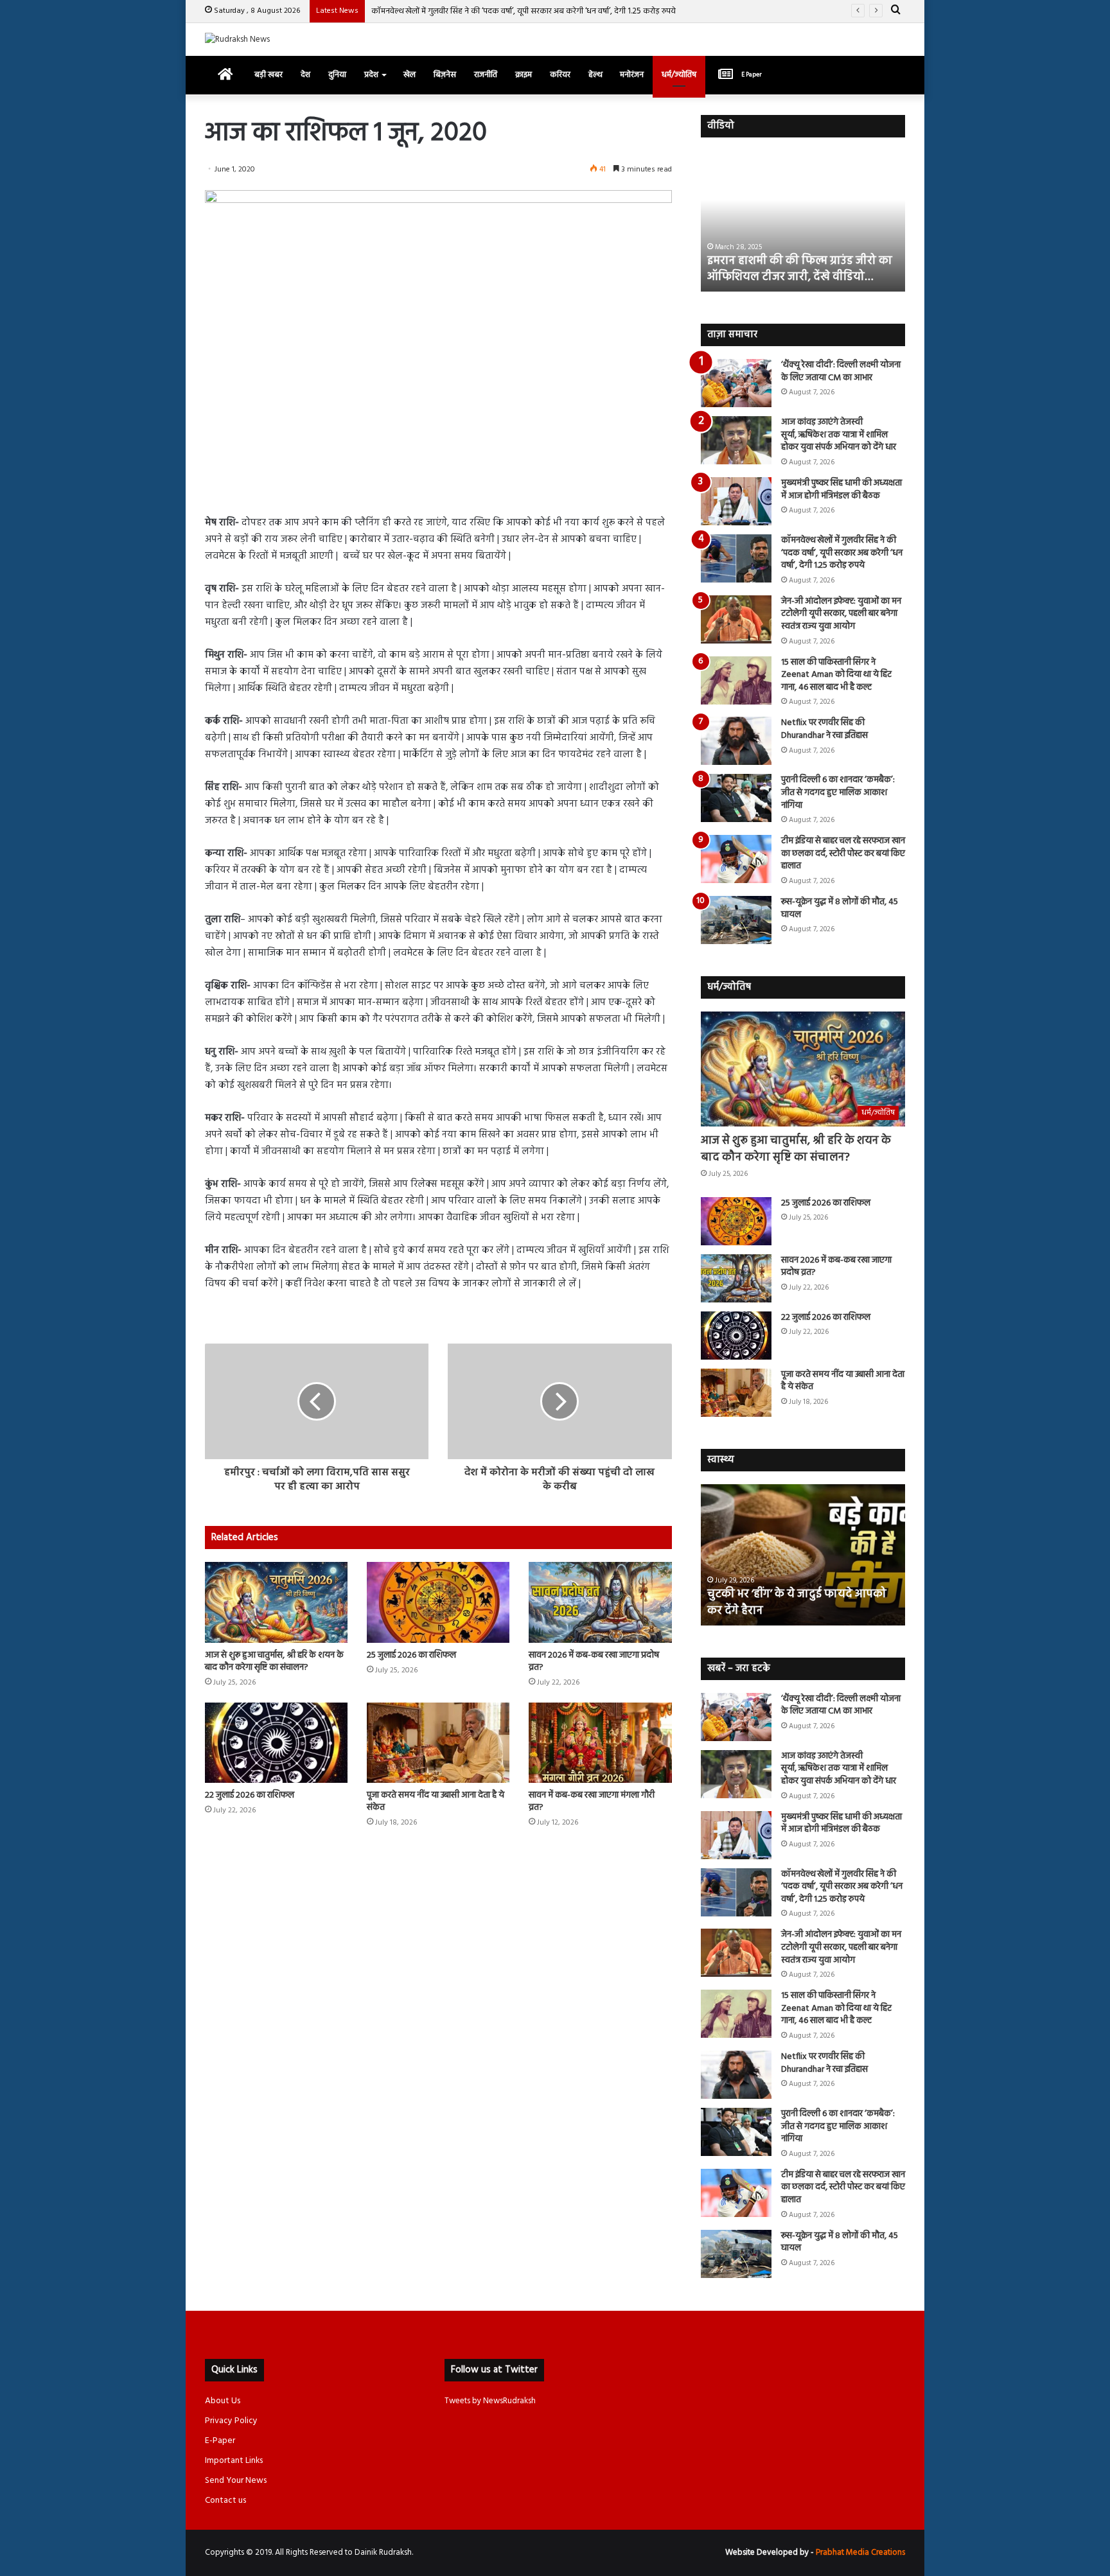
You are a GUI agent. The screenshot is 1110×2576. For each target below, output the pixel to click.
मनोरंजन (632, 75)
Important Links (234, 2461)
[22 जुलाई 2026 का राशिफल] (276, 1743)
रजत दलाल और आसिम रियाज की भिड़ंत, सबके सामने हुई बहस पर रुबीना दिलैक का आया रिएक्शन (801, 261)
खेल (410, 75)
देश (305, 75)
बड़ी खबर (269, 75)
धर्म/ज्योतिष (679, 75)
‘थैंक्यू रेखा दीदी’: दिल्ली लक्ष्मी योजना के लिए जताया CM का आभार (841, 372)
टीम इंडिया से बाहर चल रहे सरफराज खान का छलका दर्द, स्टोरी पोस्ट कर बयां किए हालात (843, 854)
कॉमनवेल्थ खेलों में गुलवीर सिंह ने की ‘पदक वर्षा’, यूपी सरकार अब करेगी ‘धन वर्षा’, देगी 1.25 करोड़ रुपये (524, 11)
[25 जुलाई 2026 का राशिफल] (438, 1602)
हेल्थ (595, 75)
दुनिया (337, 75)
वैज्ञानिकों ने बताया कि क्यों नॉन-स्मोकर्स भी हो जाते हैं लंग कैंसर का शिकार (801, 1602)
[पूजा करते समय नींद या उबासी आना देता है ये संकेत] (438, 1743)
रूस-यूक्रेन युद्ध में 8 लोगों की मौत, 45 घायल (840, 908)
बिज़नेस (445, 75)
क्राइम (524, 75)
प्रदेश (371, 75)
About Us (223, 2401)
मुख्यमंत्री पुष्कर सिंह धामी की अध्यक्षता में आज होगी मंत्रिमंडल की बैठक (841, 490)
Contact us (225, 2501)
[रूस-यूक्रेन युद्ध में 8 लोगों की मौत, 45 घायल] (736, 920)
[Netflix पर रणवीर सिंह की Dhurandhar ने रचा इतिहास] (736, 741)
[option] (803, 221)
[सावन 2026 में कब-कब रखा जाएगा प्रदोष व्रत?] (600, 1602)
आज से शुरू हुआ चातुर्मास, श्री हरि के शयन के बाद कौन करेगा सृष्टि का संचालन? (274, 1661)
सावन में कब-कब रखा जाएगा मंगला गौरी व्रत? (592, 1801)
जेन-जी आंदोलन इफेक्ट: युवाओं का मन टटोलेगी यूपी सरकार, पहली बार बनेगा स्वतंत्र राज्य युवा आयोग (841, 614)
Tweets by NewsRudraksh (490, 2401)
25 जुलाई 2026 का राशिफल (411, 1655)
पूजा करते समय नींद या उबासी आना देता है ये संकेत (436, 1801)
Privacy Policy (231, 2421)
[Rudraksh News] (237, 39)
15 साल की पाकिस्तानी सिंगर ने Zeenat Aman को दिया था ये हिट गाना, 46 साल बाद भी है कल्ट (836, 675)
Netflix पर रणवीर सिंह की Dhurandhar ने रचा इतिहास (824, 729)
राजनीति (486, 75)
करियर (560, 75)
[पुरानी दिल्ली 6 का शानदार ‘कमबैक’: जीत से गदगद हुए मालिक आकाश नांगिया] (736, 798)
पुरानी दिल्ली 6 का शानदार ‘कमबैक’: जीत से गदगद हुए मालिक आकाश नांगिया (838, 793)
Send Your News (236, 2481)
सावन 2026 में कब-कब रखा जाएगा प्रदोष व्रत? (594, 1661)
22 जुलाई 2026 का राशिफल (250, 1795)
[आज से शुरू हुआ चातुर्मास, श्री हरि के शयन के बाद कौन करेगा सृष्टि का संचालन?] (276, 1602)
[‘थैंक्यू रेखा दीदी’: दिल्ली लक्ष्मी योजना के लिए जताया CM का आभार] (736, 383)
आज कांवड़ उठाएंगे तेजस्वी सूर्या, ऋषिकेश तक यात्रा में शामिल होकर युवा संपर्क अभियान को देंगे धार (839, 435)
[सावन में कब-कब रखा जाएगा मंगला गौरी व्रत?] (600, 1743)
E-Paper (220, 2441)
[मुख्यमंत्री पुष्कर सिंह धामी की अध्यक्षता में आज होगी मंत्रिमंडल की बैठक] (736, 501)
